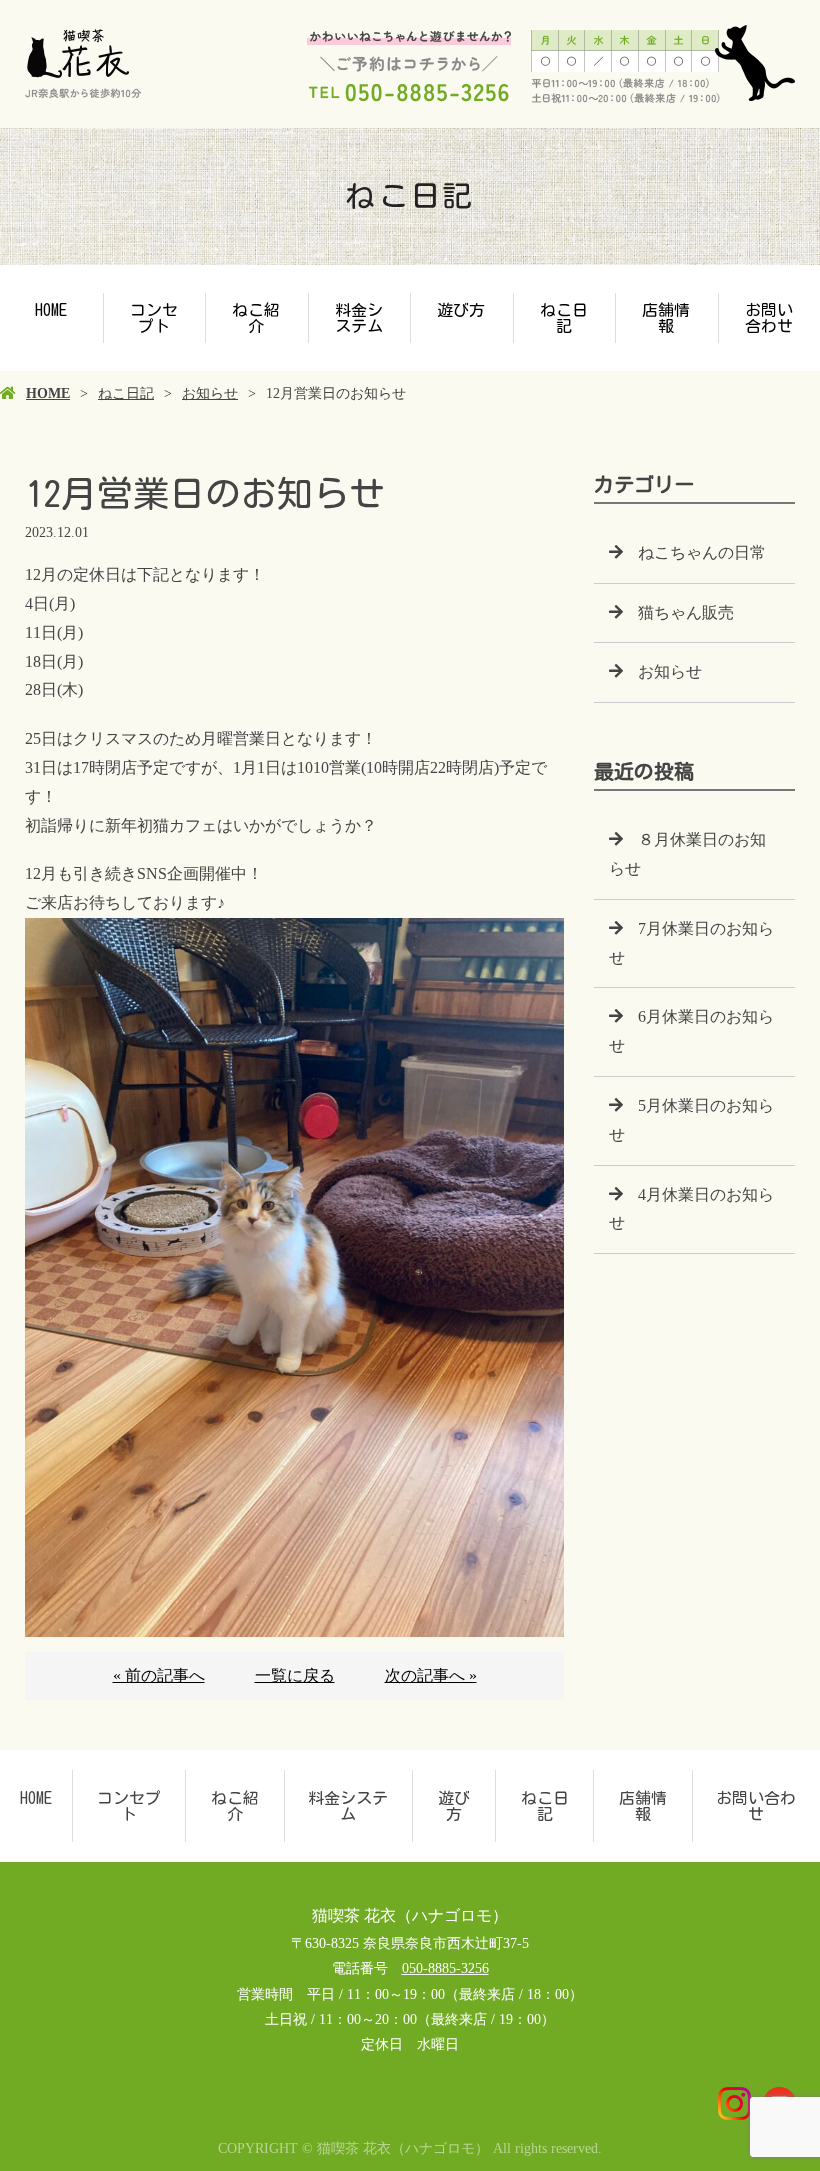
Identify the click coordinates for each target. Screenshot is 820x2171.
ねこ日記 (564, 318)
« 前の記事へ (159, 1675)
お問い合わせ (756, 1806)
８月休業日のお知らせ (687, 854)
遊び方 (461, 310)
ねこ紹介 (256, 318)
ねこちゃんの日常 (702, 552)
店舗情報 (666, 318)
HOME (51, 310)
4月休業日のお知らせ (691, 1209)
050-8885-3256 (445, 1968)
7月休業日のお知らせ (691, 943)
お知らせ (210, 393)
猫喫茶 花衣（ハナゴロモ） (410, 1915)
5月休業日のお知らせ (691, 1120)
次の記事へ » (431, 1675)
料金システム (359, 318)
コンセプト (154, 318)
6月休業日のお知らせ (691, 1031)
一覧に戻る (295, 1675)
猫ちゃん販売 (686, 612)
